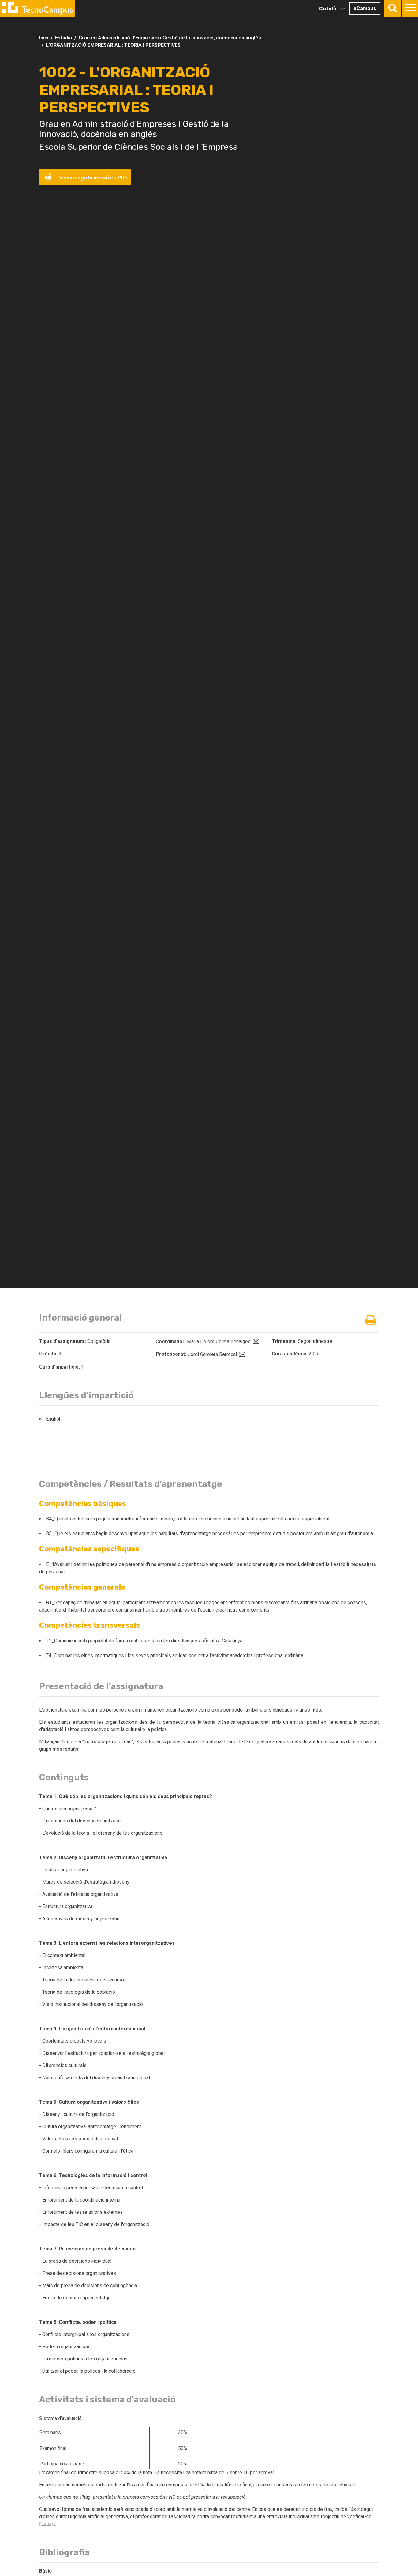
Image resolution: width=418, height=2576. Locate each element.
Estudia (63, 38)
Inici (44, 38)
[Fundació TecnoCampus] (38, 9)
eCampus (365, 8)
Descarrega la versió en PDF (92, 178)
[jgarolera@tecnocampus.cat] (241, 1354)
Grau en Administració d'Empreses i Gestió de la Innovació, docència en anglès (170, 38)
